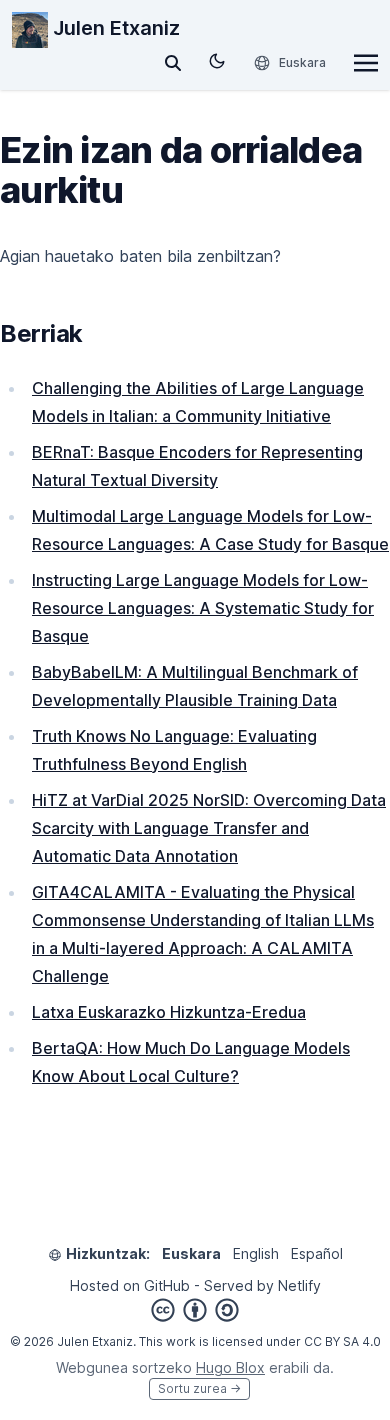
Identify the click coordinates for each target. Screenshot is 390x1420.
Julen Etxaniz (114, 28)
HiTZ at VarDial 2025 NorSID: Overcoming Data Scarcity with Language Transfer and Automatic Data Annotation (209, 828)
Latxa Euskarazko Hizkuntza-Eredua (169, 1012)
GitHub (167, 1285)
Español (317, 1253)
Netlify (299, 1285)
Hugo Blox (230, 1367)
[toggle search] (173, 63)
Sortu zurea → (199, 1388)
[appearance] (217, 61)
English (256, 1253)
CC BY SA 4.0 (342, 1341)
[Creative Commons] (195, 1310)
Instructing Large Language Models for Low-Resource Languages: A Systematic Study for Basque (203, 608)
